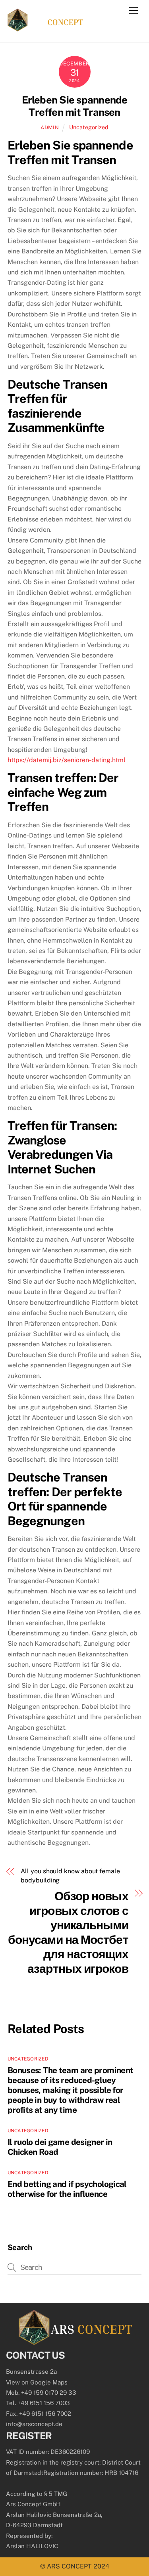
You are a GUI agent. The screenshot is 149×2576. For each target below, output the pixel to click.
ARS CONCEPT (69, 2566)
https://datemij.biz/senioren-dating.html (67, 760)
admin (50, 127)
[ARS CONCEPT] (45, 28)
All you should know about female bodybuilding (70, 1875)
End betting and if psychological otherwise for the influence (67, 2189)
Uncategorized (89, 127)
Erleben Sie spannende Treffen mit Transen (75, 106)
